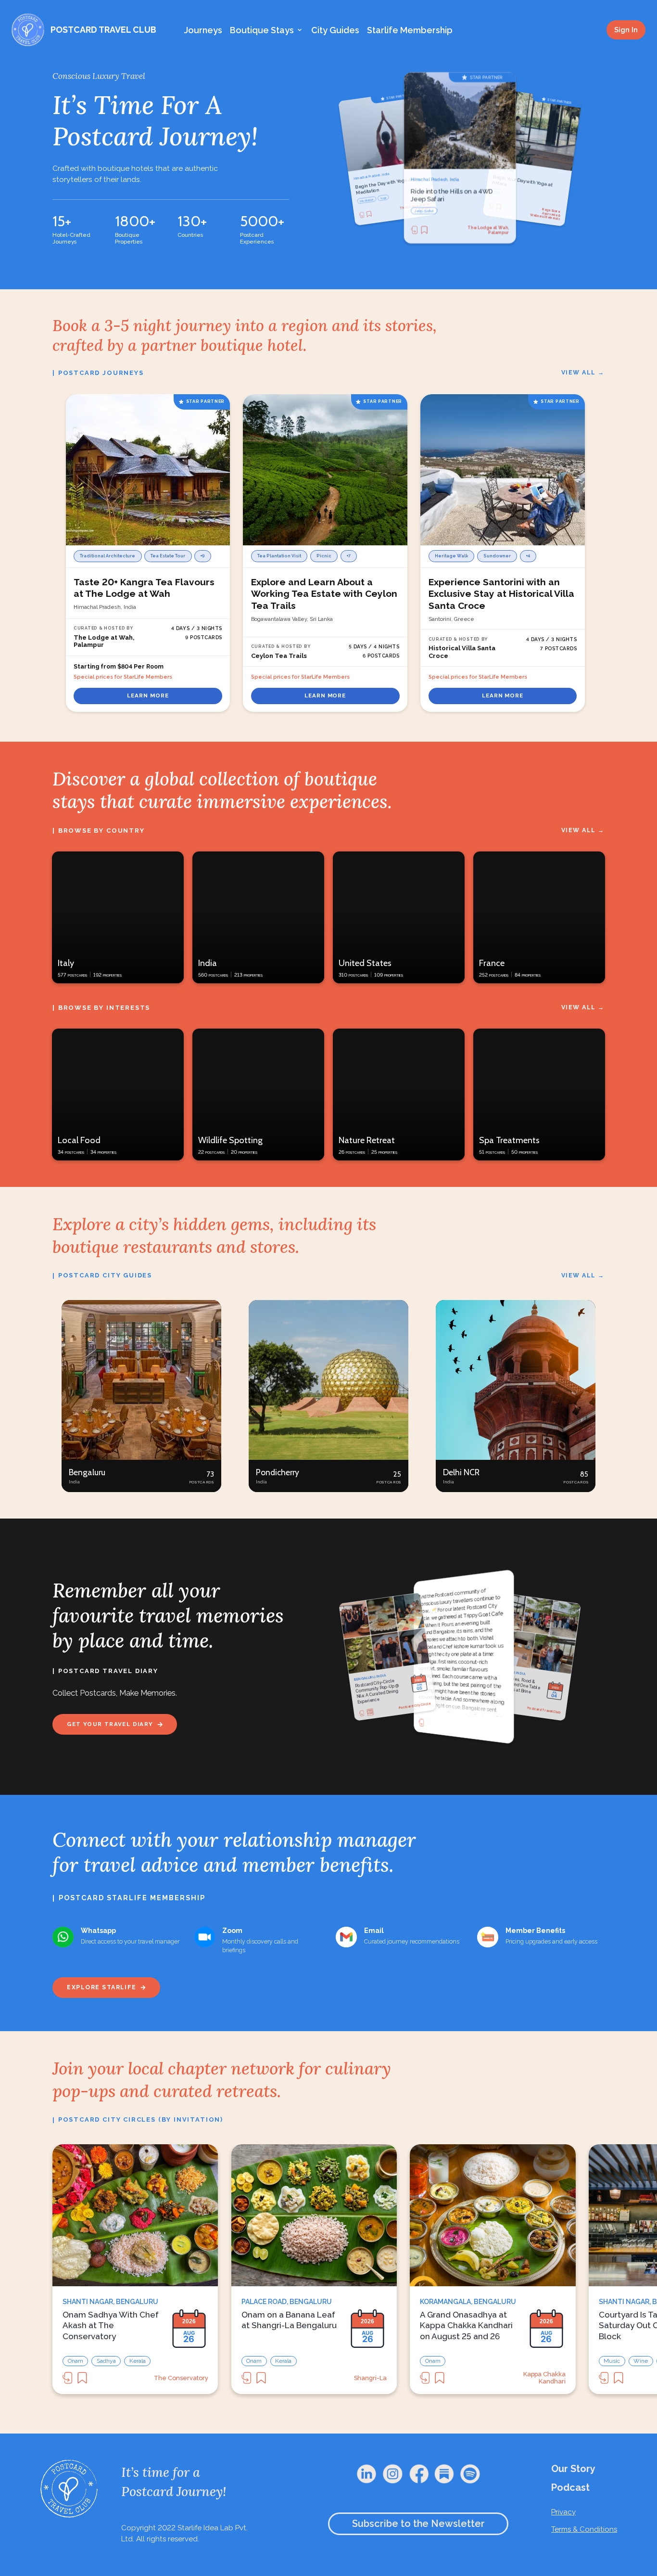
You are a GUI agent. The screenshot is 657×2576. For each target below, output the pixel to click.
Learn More (148, 696)
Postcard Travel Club (544, 1710)
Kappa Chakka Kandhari (544, 2378)
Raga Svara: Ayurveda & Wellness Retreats (417, 207)
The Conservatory (181, 2378)
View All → (583, 372)
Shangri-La (370, 2378)
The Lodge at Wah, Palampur (488, 230)
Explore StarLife (102, 1987)
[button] (141, 1396)
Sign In (626, 30)
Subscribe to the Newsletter (418, 2524)
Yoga (363, 200)
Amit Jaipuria (494, 1726)
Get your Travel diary (110, 1724)
